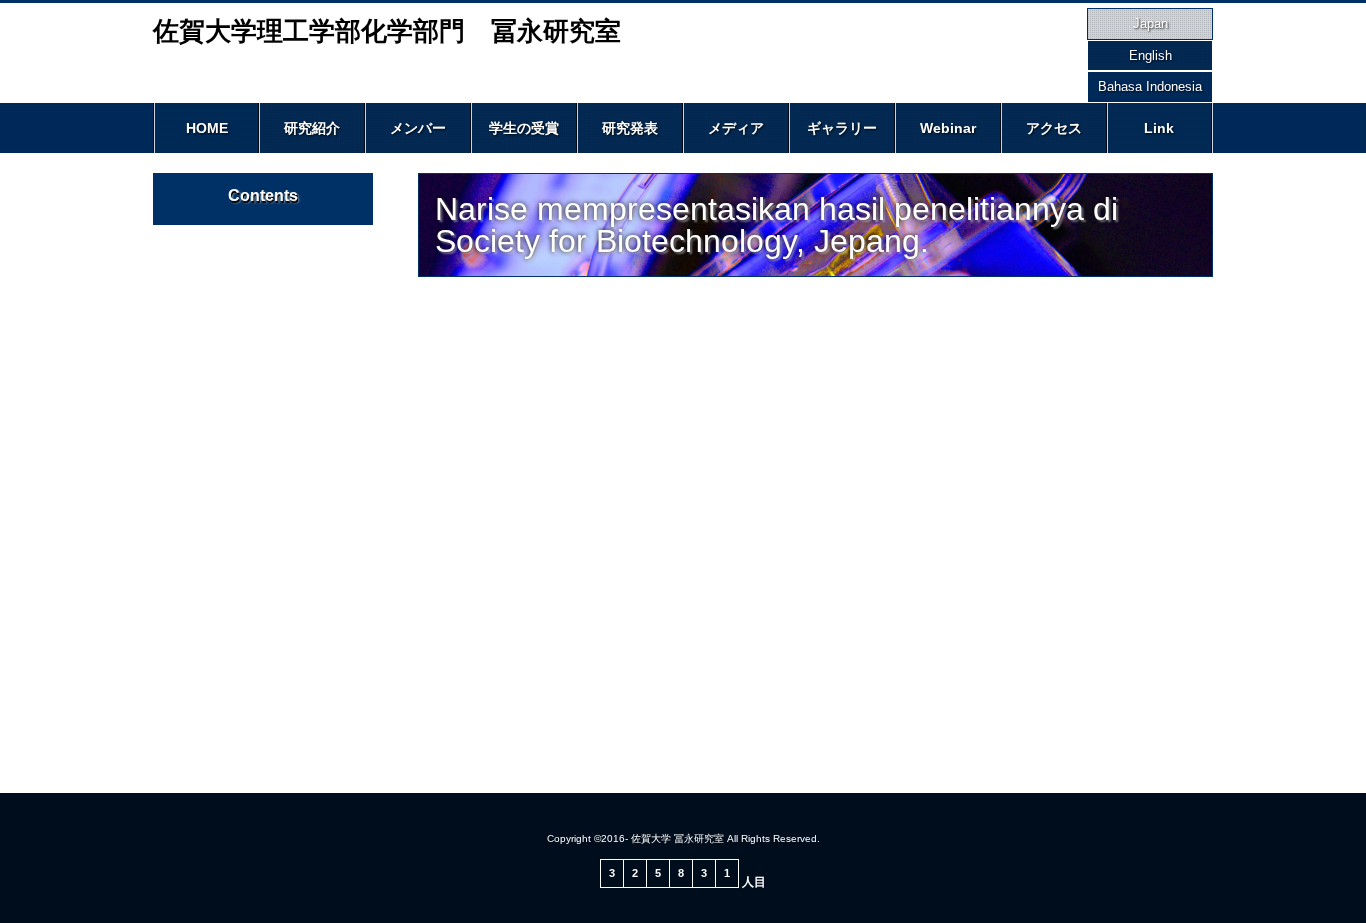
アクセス (1054, 128)
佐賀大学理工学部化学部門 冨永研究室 (387, 31)
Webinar (948, 128)
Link (1159, 128)
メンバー (418, 128)
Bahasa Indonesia (1150, 86)
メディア (736, 128)
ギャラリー (842, 128)
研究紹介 (312, 128)
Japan (1150, 23)
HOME (207, 128)
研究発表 (630, 128)
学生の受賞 (524, 128)
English (1150, 55)
